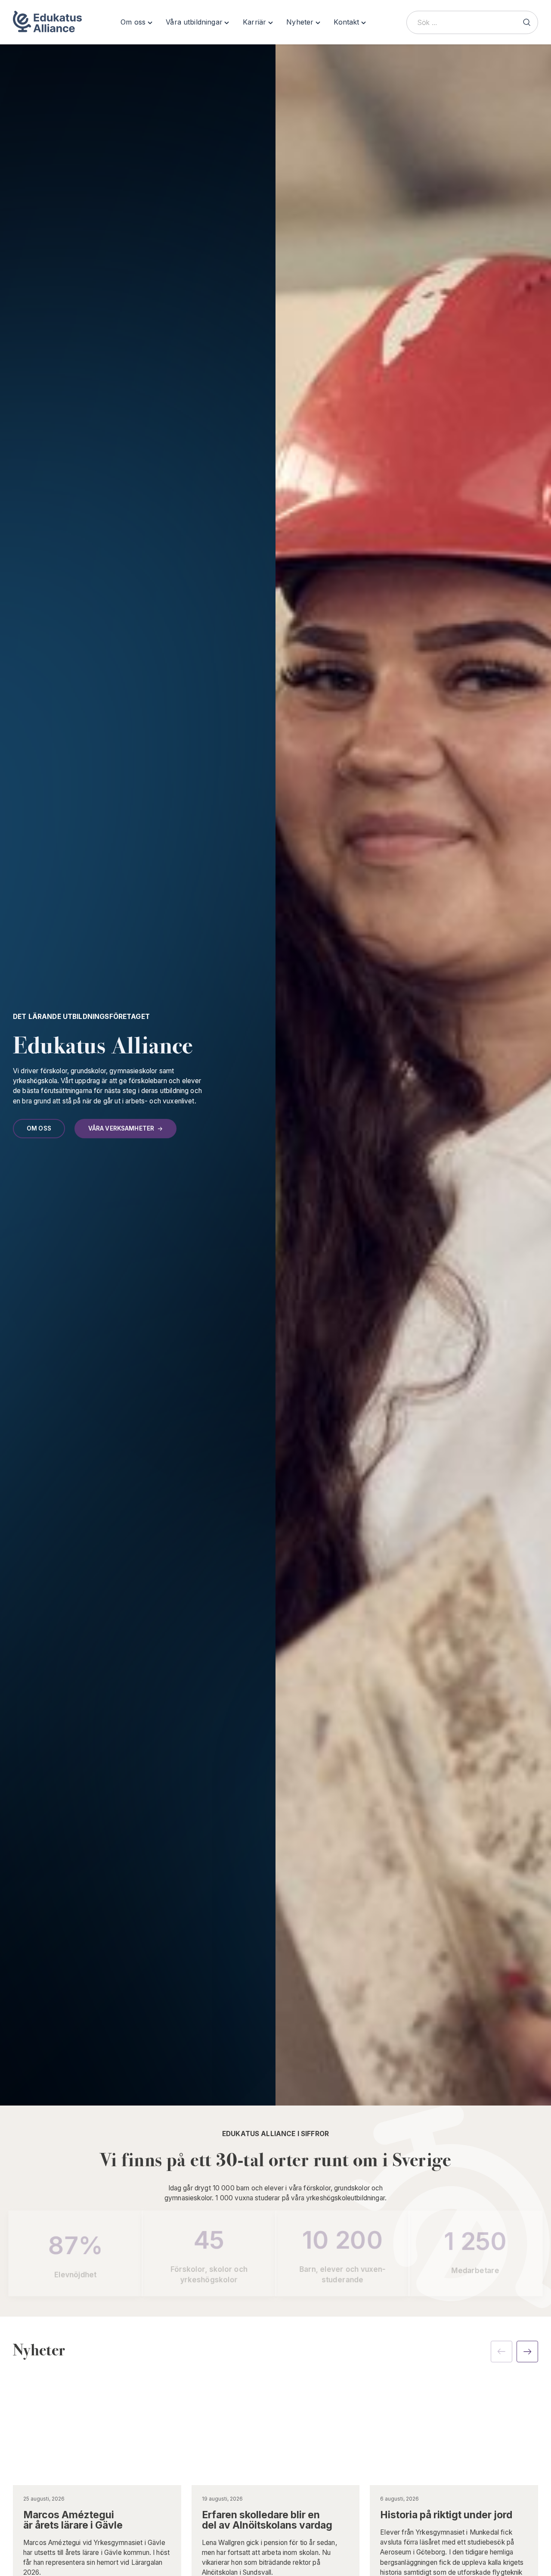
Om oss (39, 1128)
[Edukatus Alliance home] (48, 22)
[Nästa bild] (527, 2352)
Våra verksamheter (121, 1128)
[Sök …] (526, 22)
